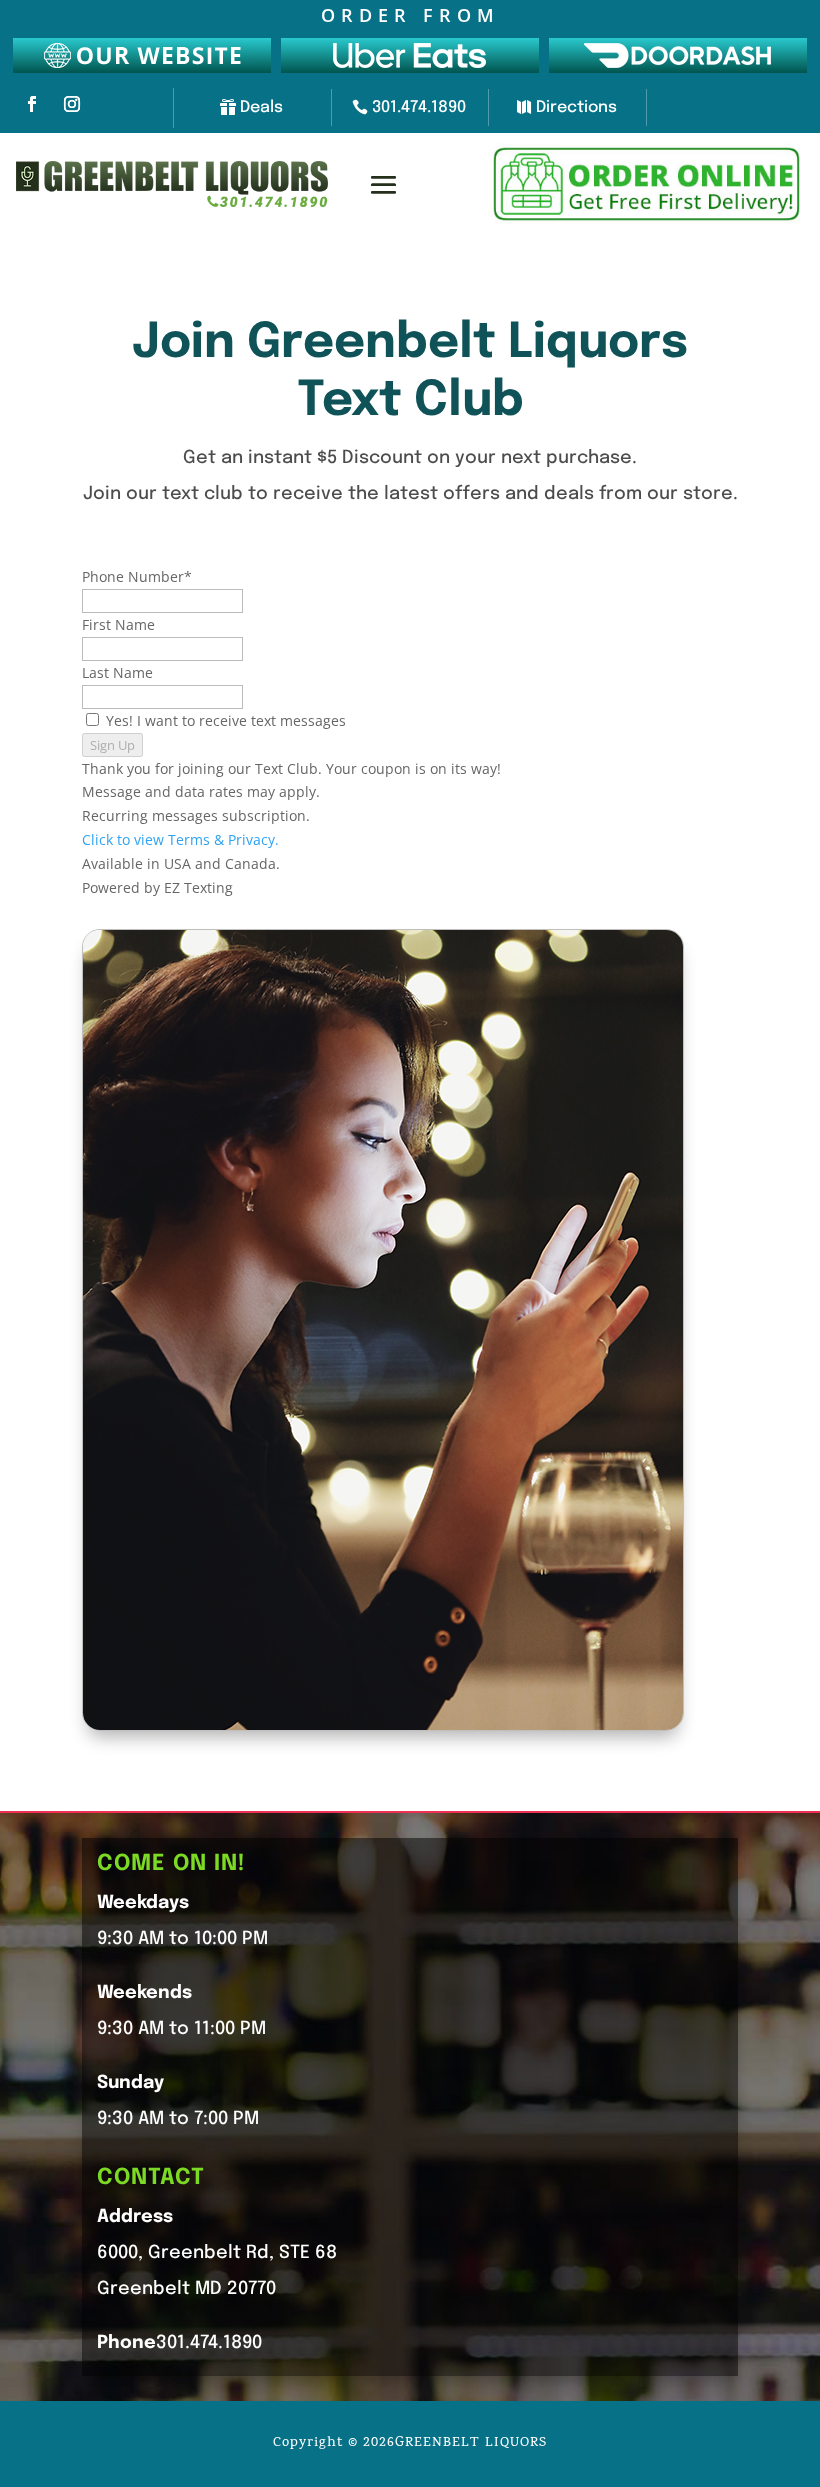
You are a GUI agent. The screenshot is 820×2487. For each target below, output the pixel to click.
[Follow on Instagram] (72, 104)
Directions (576, 107)
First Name (118, 624)
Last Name (117, 672)
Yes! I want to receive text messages (226, 720)
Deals (261, 107)
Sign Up (112, 745)
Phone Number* (137, 576)
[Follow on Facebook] (32, 104)
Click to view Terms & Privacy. (180, 839)
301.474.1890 (419, 107)
